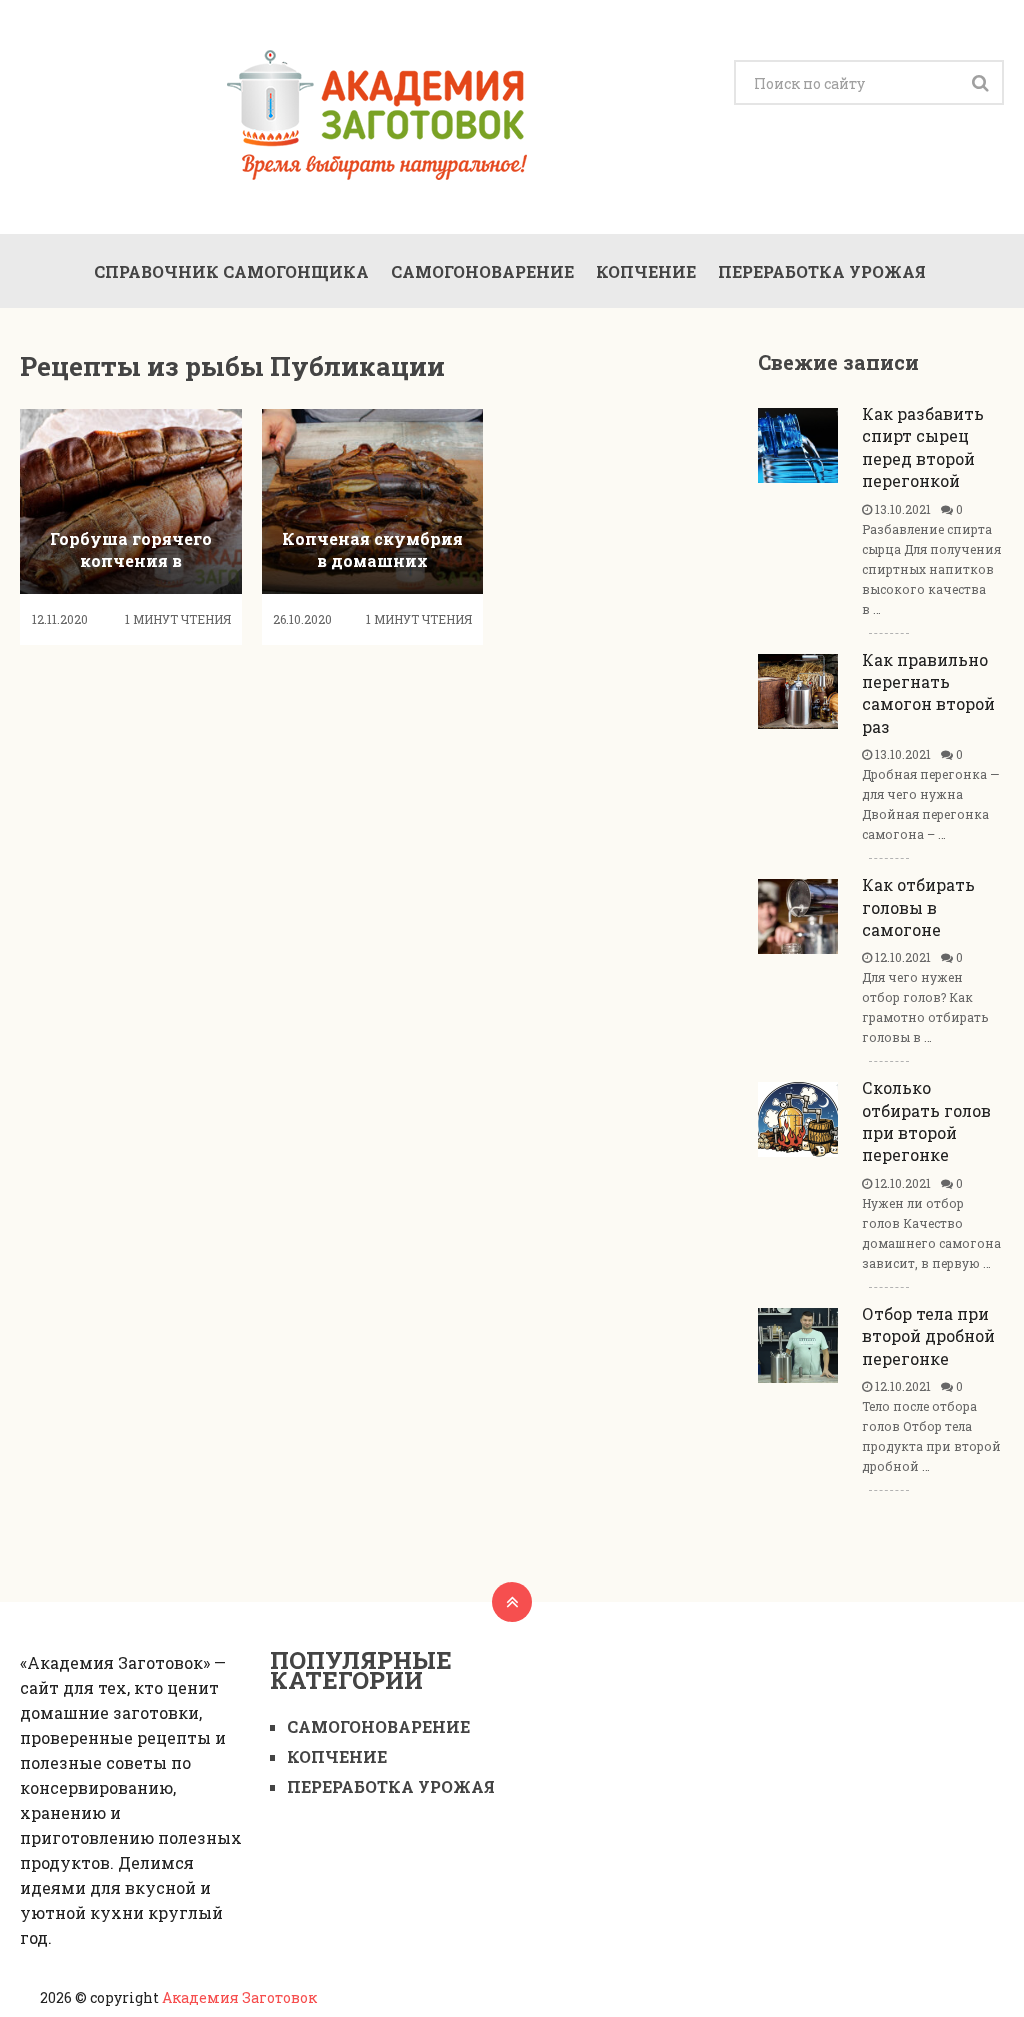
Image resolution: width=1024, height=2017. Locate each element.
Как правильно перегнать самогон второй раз (928, 693)
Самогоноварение (482, 271)
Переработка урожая (822, 271)
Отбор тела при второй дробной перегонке (928, 1336)
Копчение (646, 271)
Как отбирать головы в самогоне (918, 907)
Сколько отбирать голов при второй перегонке (926, 1121)
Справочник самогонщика (231, 271)
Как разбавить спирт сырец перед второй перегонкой (923, 447)
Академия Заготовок (239, 1997)
